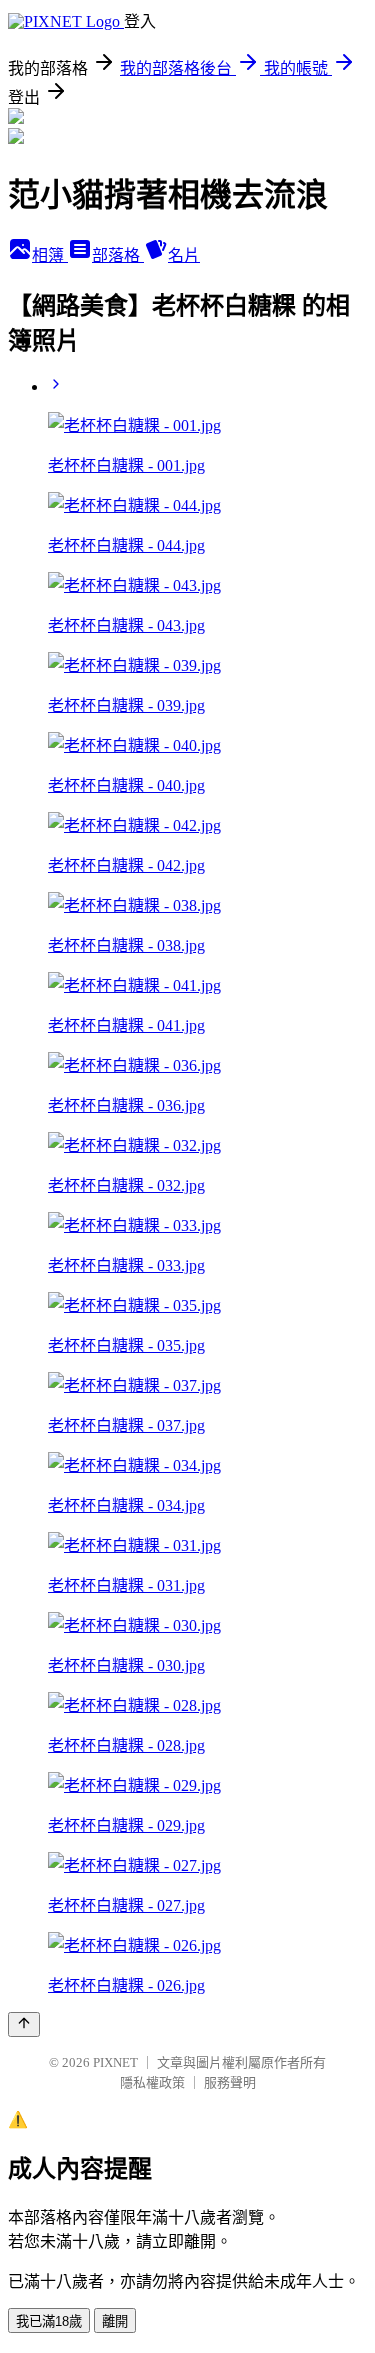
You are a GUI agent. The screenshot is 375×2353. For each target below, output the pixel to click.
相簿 (50, 255)
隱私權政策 (152, 2082)
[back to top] (24, 2024)
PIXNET (115, 2062)
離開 (115, 2321)
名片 (184, 255)
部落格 (118, 255)
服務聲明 (230, 2082)
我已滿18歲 (49, 2321)
